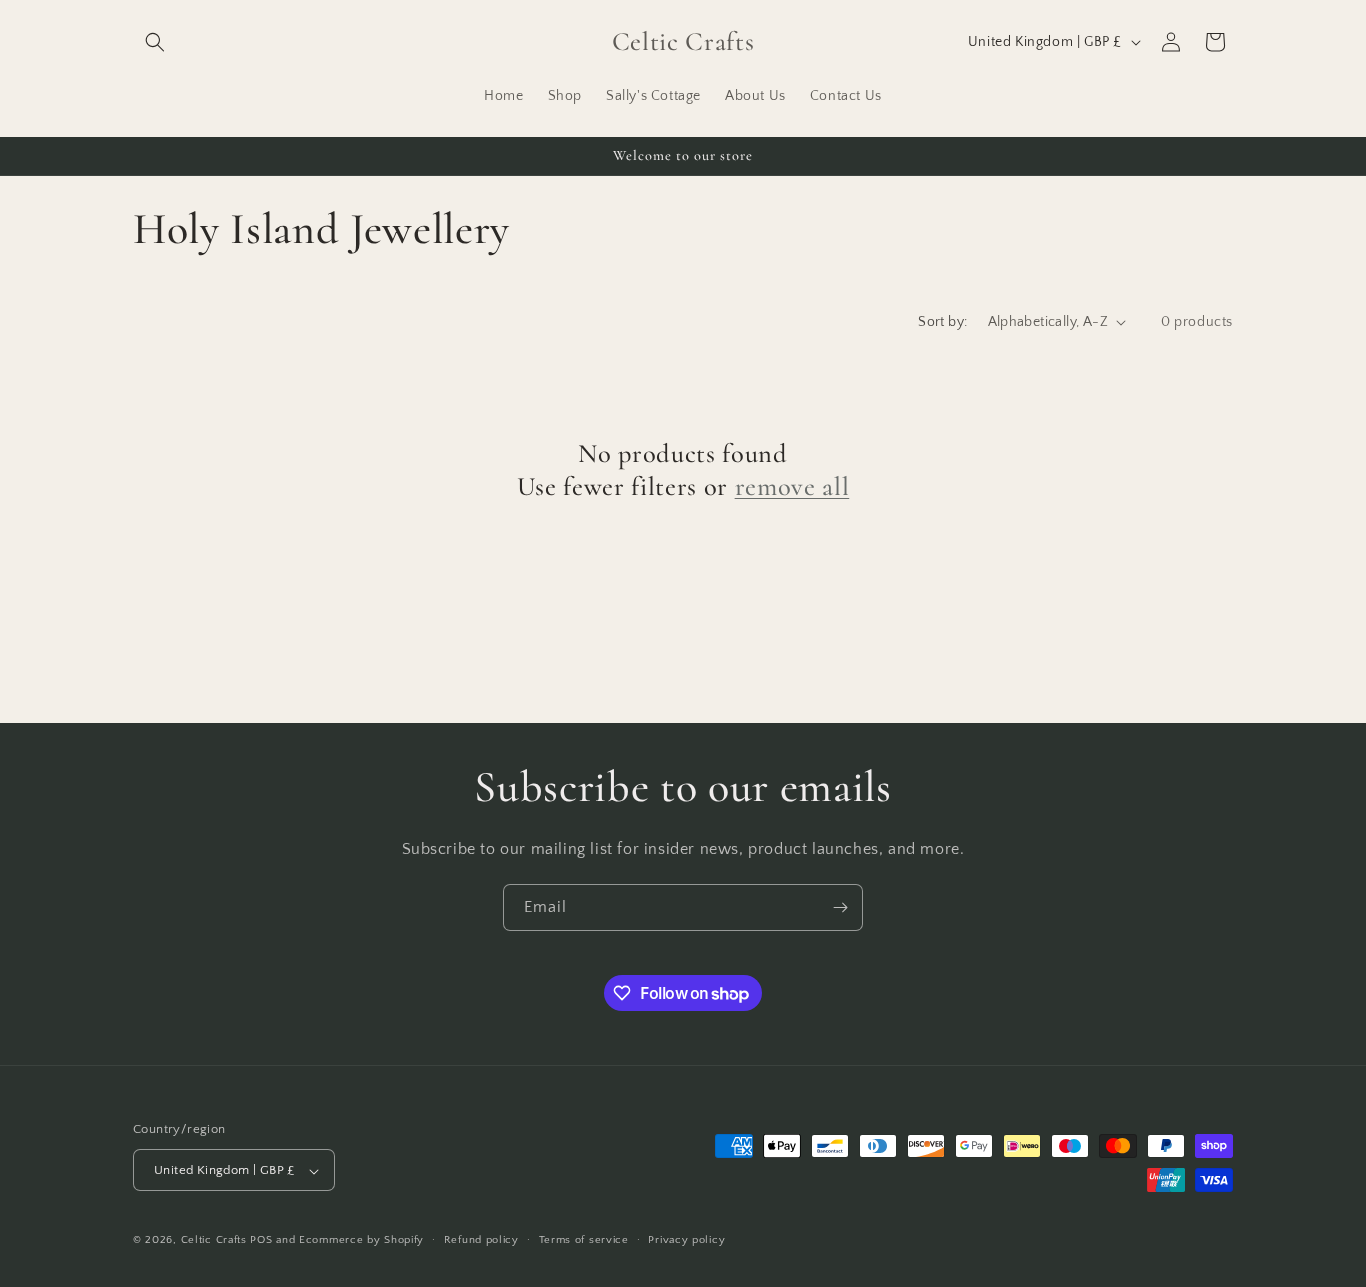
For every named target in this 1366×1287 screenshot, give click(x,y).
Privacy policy (686, 1240)
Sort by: (942, 322)
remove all (792, 487)
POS (261, 1241)
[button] (155, 42)
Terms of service (584, 1240)
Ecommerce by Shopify (361, 1241)
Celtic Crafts (214, 1241)
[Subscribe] (840, 907)
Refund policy (481, 1240)
